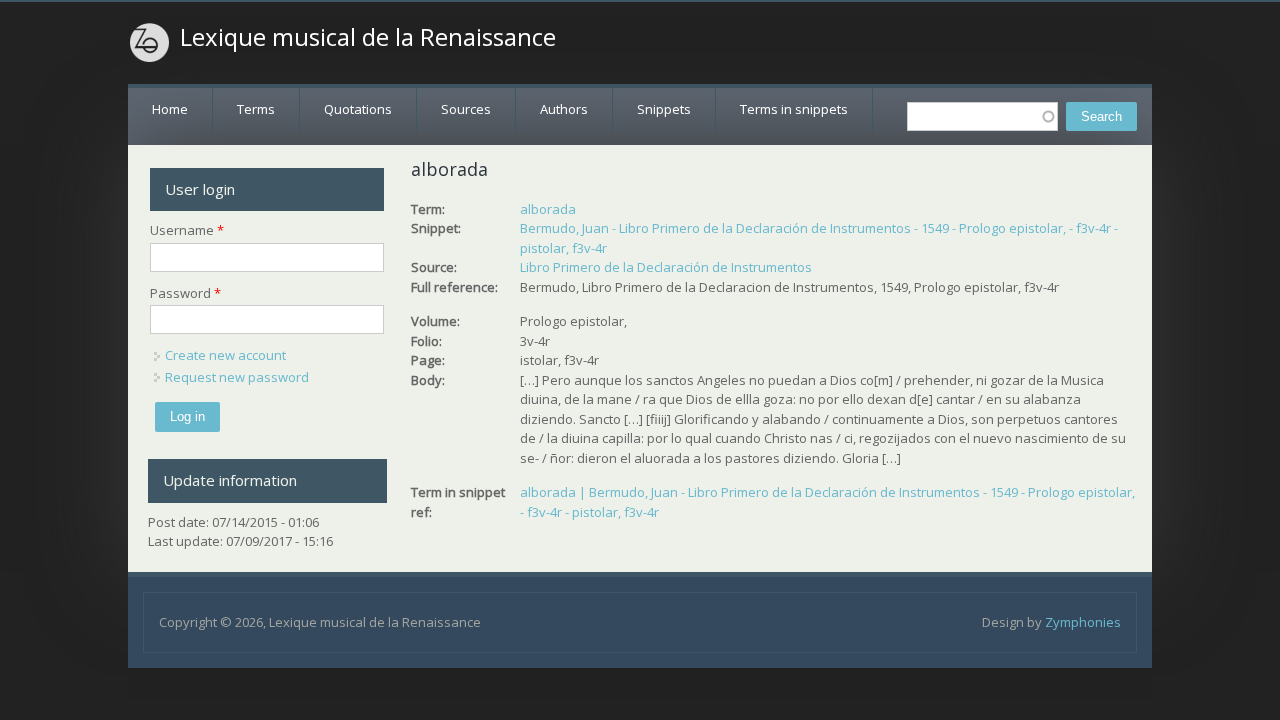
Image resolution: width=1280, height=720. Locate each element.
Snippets (664, 109)
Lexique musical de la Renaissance (368, 37)
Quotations (358, 109)
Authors (564, 109)
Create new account (225, 355)
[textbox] (982, 116)
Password (185, 293)
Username (187, 230)
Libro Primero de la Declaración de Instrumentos (666, 267)
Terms (256, 109)
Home (170, 109)
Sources (466, 109)
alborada (548, 209)
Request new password (237, 377)
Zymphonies (1083, 622)
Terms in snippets (794, 109)
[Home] (150, 43)
